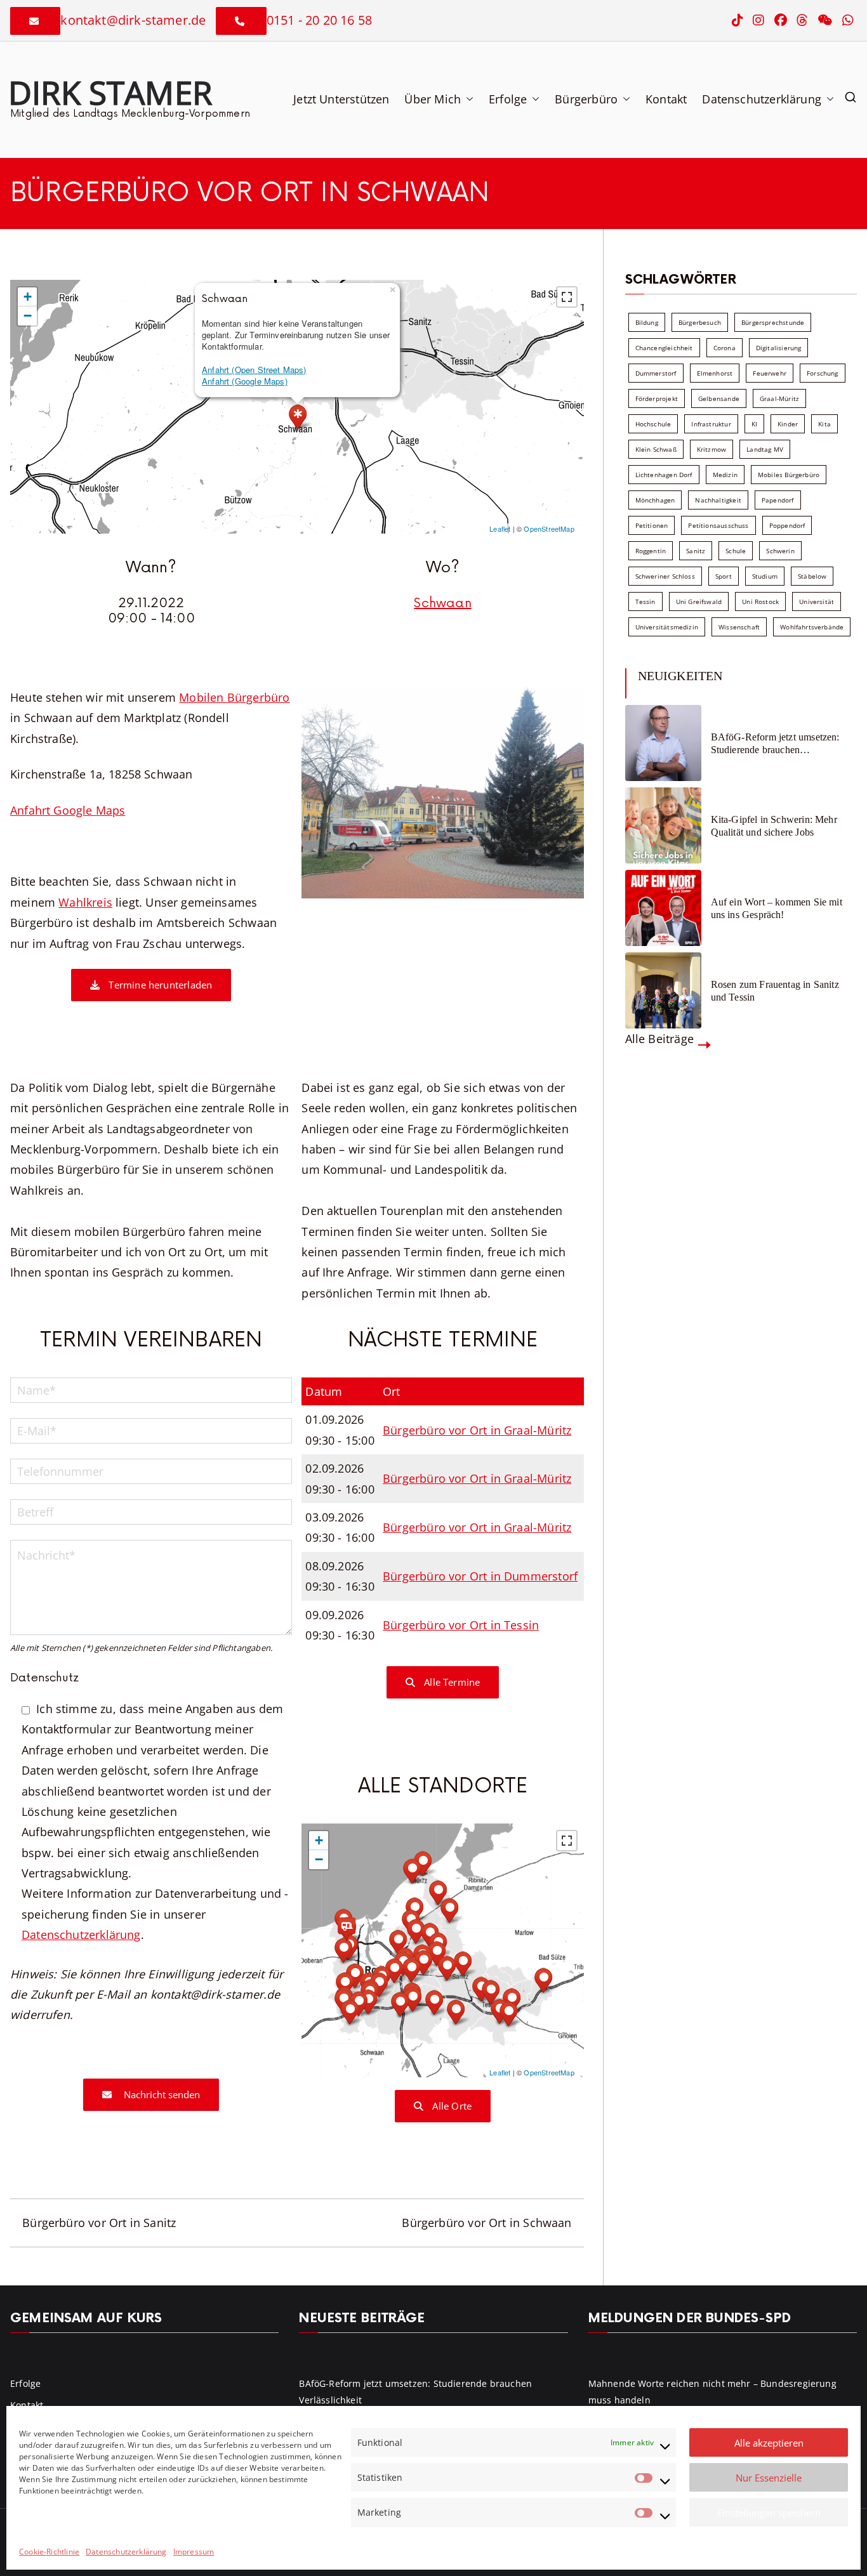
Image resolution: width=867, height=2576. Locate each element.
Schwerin (780, 551)
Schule (736, 551)
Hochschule (653, 424)
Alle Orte (451, 2106)
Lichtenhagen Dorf (664, 475)
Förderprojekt (657, 398)
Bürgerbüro (586, 99)
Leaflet (500, 529)
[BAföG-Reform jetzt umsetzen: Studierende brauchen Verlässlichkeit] (663, 743)
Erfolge (508, 99)
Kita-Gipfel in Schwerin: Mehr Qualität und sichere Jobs (774, 825)
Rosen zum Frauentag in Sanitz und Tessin (775, 990)
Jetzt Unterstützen (341, 99)
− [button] (28, 316)
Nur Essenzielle (769, 2478)
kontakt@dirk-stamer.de (133, 20)
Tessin (645, 601)
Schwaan (442, 603)
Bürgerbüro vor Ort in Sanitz (99, 2223)
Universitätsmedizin (667, 627)
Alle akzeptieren (769, 2443)
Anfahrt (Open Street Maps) (254, 370)
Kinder (788, 424)
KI (754, 424)
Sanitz (696, 551)
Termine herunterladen (159, 985)
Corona (725, 348)
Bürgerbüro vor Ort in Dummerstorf (480, 1576)
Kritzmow (711, 449)
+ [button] (28, 297)
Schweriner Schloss (665, 576)
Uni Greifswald (699, 601)
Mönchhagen (655, 500)
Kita (824, 424)
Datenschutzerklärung (126, 2552)
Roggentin (651, 551)
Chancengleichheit (664, 348)
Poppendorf (787, 525)
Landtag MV (765, 449)
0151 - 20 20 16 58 (319, 20)
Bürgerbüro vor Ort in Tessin (461, 1625)
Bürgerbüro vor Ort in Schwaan (486, 2223)
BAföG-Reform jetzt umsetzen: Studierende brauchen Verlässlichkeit (775, 743)
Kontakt (666, 99)
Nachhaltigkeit (718, 500)
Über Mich (433, 99)
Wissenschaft (739, 627)
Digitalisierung (779, 348)
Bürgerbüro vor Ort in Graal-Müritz (477, 1430)
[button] (467, 99)
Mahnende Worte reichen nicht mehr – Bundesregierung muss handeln (712, 2391)
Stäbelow (812, 576)
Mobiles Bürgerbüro (789, 475)
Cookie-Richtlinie (49, 2552)
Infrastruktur (711, 424)
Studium (765, 576)
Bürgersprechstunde (773, 322)
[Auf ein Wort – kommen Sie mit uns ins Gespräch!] (663, 908)
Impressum (194, 2552)
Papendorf (778, 500)
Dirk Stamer (110, 92)
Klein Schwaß (656, 449)
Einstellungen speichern (769, 2513)
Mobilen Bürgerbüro (234, 697)
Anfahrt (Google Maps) (245, 381)
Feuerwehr (770, 373)
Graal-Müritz (779, 398)
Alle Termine (451, 1682)
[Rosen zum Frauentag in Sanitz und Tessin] (663, 990)
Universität (817, 601)
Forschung (823, 373)
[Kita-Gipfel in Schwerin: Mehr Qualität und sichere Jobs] (663, 825)
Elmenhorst (715, 373)
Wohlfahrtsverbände (812, 627)
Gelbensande (719, 398)
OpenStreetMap (549, 529)
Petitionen (652, 525)
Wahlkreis (85, 902)
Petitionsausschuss (718, 525)
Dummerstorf (656, 373)
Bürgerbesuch (700, 322)
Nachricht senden (161, 2094)
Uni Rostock (760, 601)
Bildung (647, 322)
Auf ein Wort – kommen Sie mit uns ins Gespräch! (777, 908)
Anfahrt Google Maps (68, 810)
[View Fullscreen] (567, 297)
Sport (724, 576)
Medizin (725, 475)
